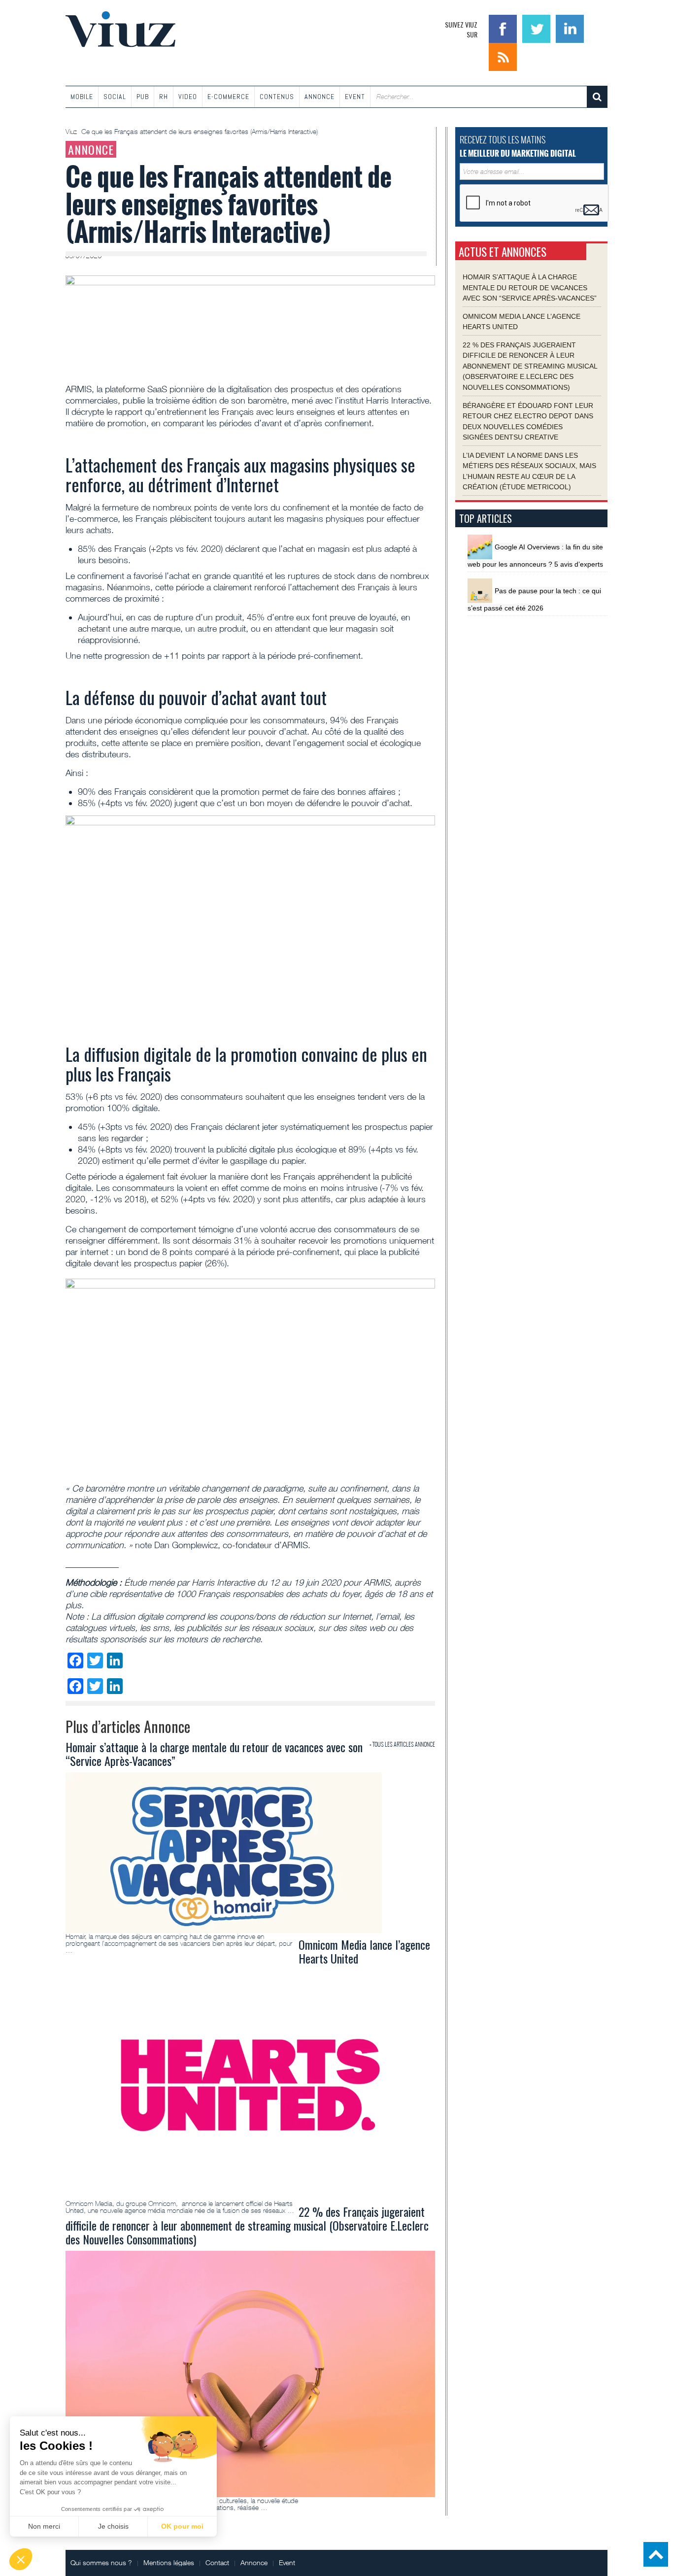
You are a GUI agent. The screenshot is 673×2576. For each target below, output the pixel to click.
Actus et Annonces (503, 252)
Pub (143, 97)
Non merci (44, 2526)
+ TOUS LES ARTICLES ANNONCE (402, 1744)
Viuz (72, 132)
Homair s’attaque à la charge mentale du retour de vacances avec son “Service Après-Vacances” (530, 288)
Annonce (320, 97)
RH (164, 97)
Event (355, 97)
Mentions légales (169, 2562)
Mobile (82, 97)
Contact (217, 2562)
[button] (21, 2559)
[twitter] (538, 28)
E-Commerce (228, 97)
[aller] (597, 97)
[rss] (503, 56)
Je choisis (113, 2526)
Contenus (277, 97)
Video (188, 97)
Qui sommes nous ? (101, 2562)
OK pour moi (182, 2526)
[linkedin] (570, 28)
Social (115, 97)
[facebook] (504, 28)
